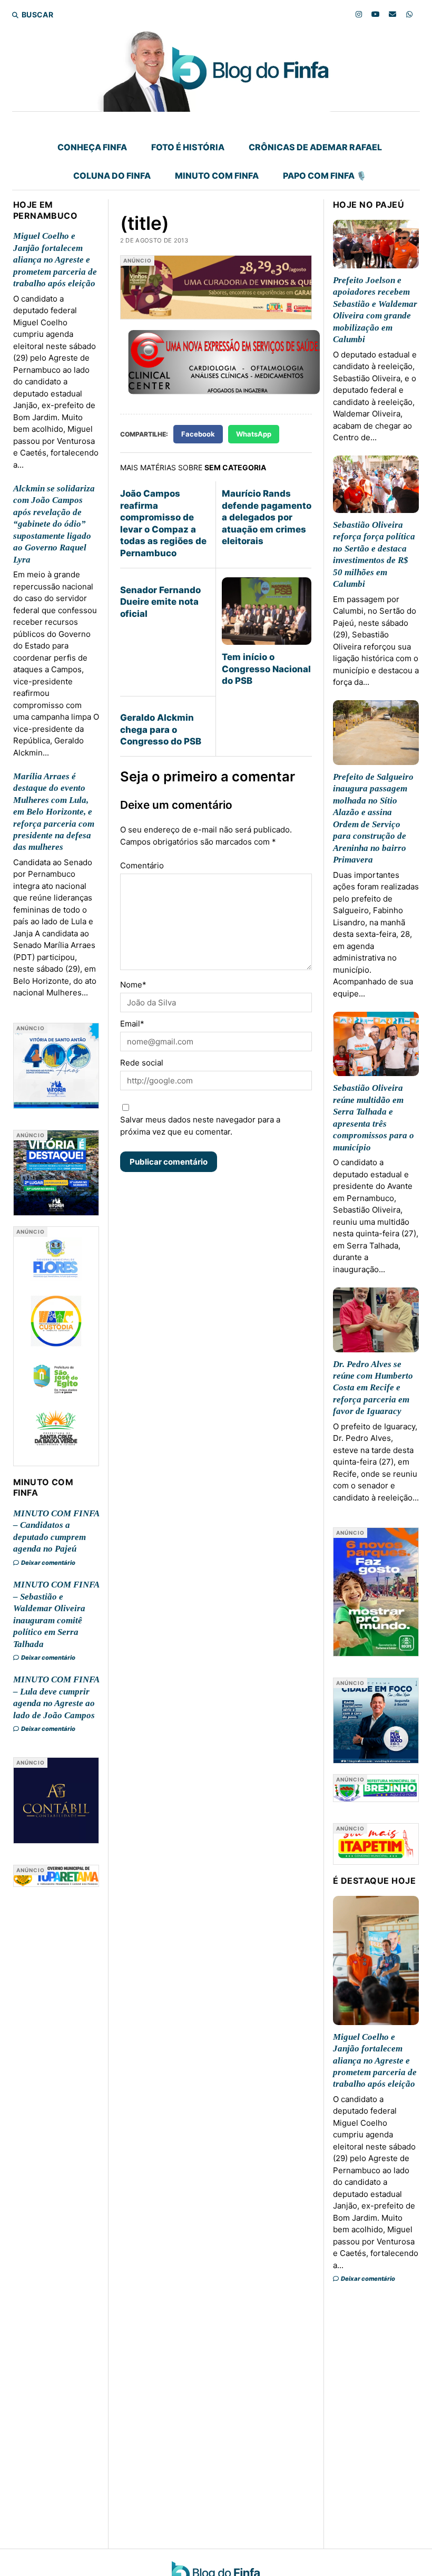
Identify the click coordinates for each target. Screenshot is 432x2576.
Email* (132, 1024)
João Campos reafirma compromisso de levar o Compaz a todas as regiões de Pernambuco (163, 523)
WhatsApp (254, 434)
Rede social (142, 1063)
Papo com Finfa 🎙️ (325, 176)
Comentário (142, 865)
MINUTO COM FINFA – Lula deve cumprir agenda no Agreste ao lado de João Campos (56, 1697)
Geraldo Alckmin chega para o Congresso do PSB (161, 729)
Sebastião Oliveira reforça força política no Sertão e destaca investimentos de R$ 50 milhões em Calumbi (374, 554)
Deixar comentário (48, 1563)
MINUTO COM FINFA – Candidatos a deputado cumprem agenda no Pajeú (56, 1531)
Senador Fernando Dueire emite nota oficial (160, 602)
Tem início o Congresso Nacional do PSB (266, 669)
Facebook (198, 434)
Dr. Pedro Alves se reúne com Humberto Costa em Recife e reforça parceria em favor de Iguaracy (373, 1388)
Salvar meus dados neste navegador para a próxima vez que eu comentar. (200, 1126)
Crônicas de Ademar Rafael (315, 147)
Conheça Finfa (92, 147)
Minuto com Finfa (217, 176)
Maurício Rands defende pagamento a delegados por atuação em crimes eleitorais (267, 517)
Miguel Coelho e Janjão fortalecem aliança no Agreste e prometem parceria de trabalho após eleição (55, 260)
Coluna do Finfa (112, 176)
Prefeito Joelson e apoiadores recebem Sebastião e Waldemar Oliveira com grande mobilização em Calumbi (375, 310)
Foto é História (188, 147)
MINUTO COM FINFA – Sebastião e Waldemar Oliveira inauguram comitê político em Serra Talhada (56, 1614)
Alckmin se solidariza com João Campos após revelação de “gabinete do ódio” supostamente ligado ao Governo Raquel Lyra (54, 524)
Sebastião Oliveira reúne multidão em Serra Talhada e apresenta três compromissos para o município (374, 1117)
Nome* (133, 985)
